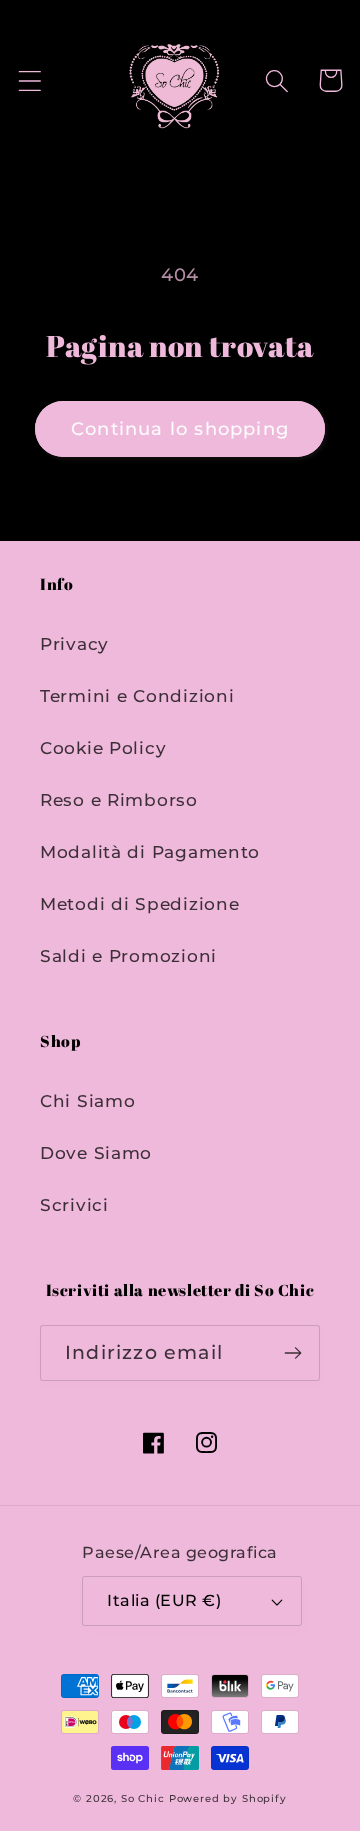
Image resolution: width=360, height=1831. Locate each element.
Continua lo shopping (180, 429)
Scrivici (74, 1205)
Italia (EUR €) (164, 1600)
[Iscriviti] (292, 1353)
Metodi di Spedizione (139, 904)
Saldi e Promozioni (128, 956)
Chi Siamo (87, 1101)
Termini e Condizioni (137, 696)
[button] (30, 80)
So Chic (143, 1798)
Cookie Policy (103, 748)
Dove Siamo (96, 1153)
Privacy (74, 644)
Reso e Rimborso (119, 800)
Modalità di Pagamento (150, 852)
